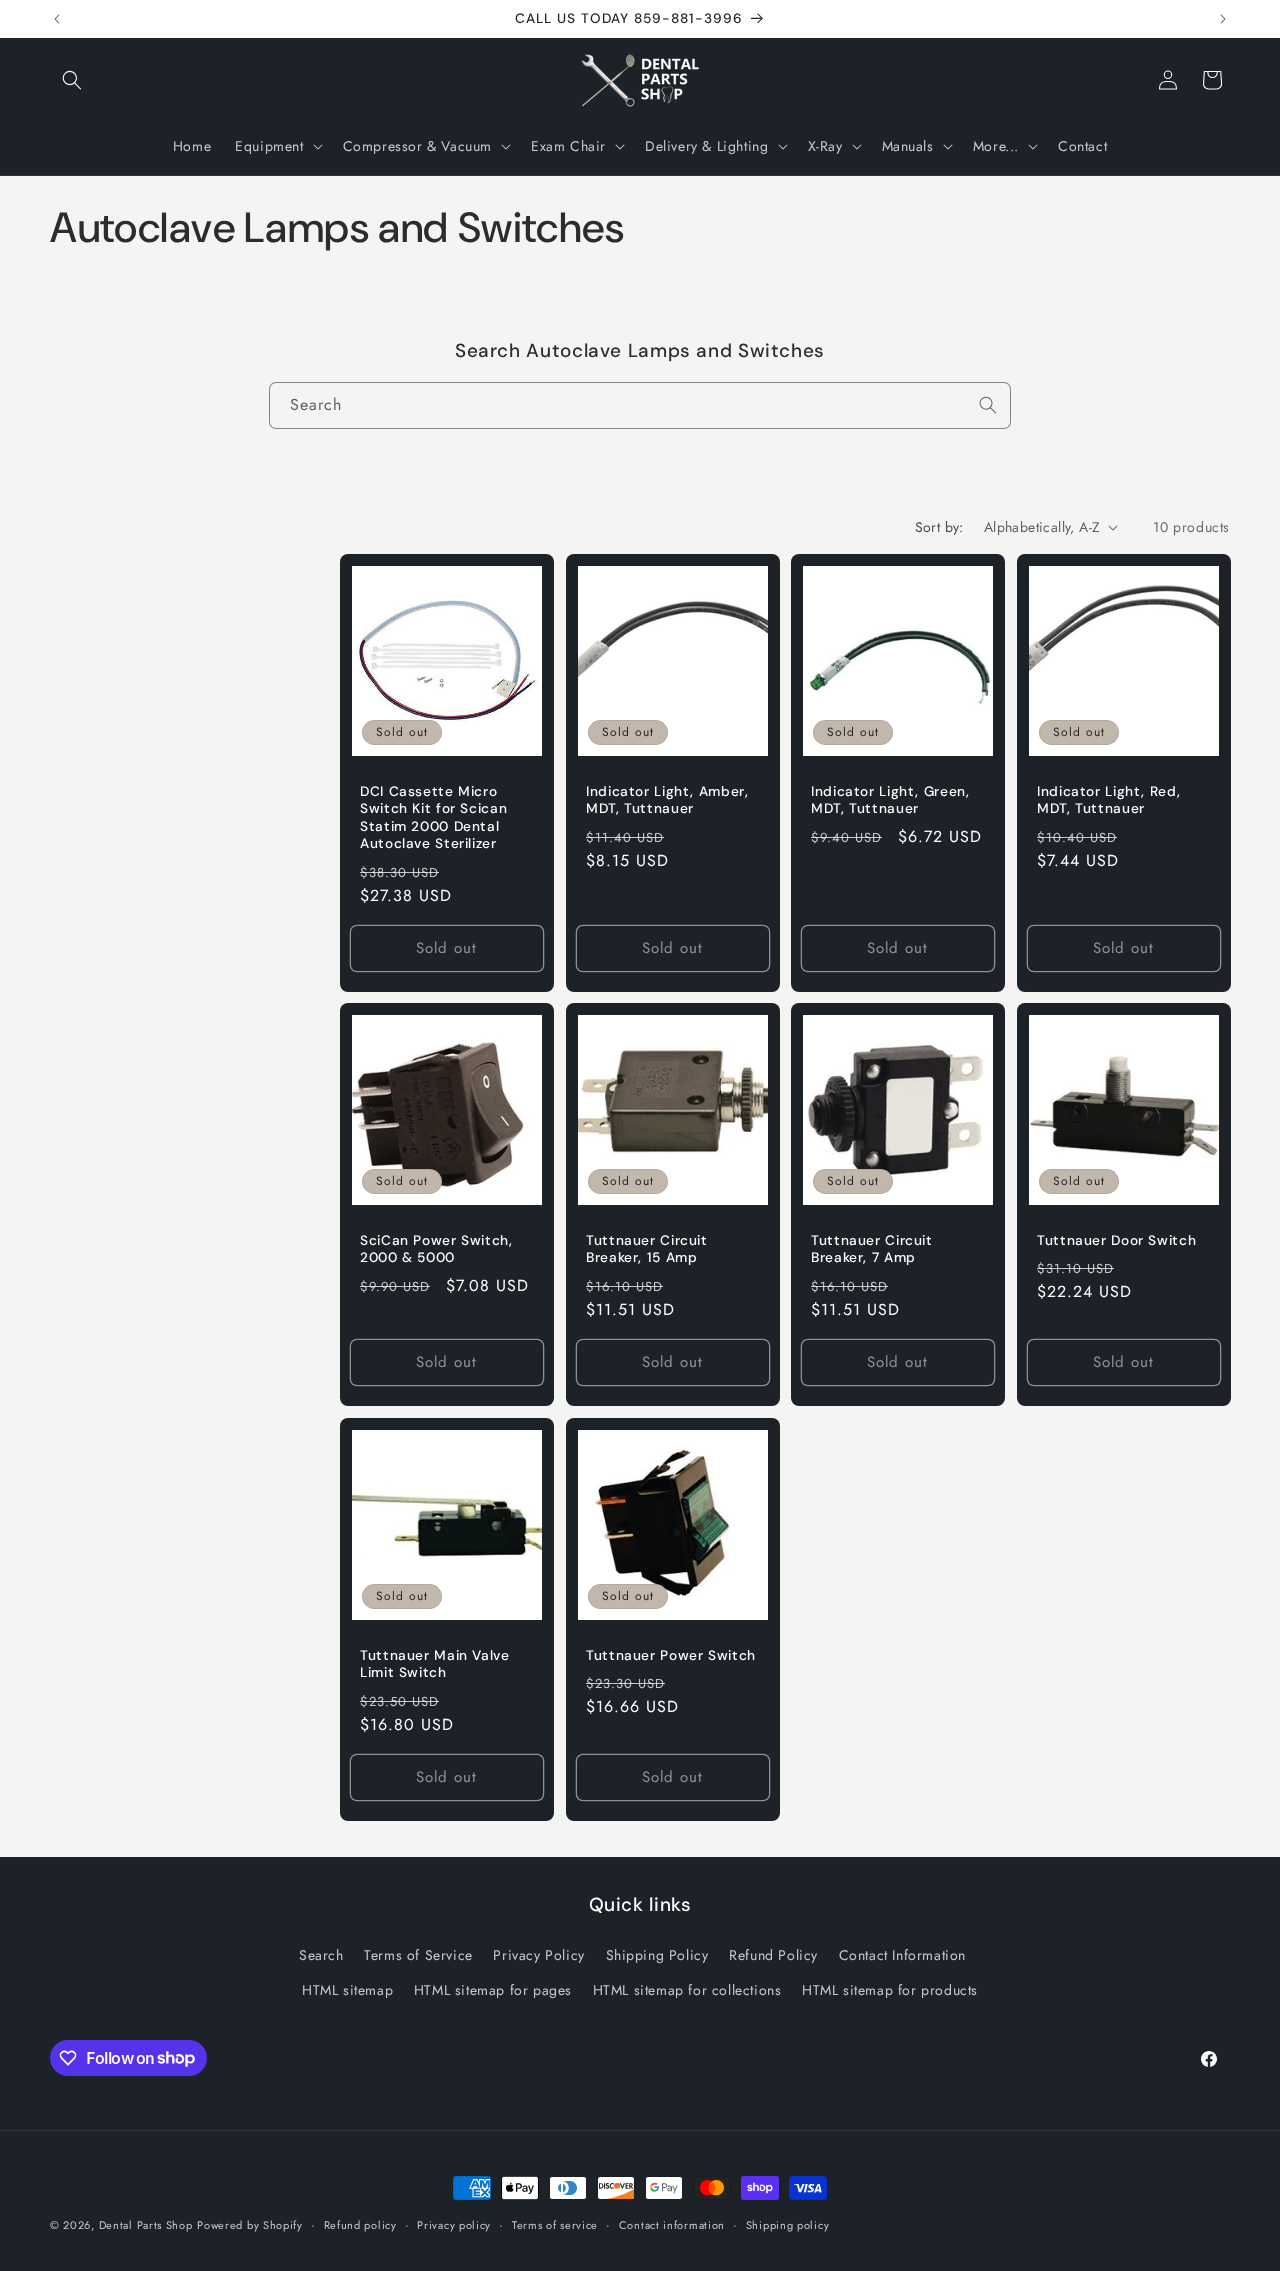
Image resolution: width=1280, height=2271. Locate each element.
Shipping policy (788, 2224)
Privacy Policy (538, 1954)
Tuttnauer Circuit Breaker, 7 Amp (872, 1249)
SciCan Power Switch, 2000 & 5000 (436, 1249)
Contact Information (902, 1954)
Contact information (672, 2224)
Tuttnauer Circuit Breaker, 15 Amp (647, 1249)
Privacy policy (454, 2224)
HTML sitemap (347, 1989)
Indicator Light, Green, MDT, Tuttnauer (890, 799)
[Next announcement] (1223, 19)
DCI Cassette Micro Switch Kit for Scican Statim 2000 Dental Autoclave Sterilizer (433, 817)
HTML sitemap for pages (493, 1989)
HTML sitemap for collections (687, 1989)
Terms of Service (418, 1954)
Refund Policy (773, 1954)
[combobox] (640, 405)
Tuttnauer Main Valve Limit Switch (435, 1664)
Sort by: (939, 527)
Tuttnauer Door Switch (1116, 1240)
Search (321, 1954)
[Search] (988, 405)
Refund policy (360, 2224)
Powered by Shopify (250, 2225)
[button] (72, 80)
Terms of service (555, 2224)
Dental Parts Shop (146, 2225)
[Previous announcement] (57, 19)
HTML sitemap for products (890, 1989)
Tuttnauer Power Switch (671, 1655)
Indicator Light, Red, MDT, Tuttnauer (1108, 799)
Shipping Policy (657, 1954)
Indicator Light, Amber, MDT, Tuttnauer (667, 799)
